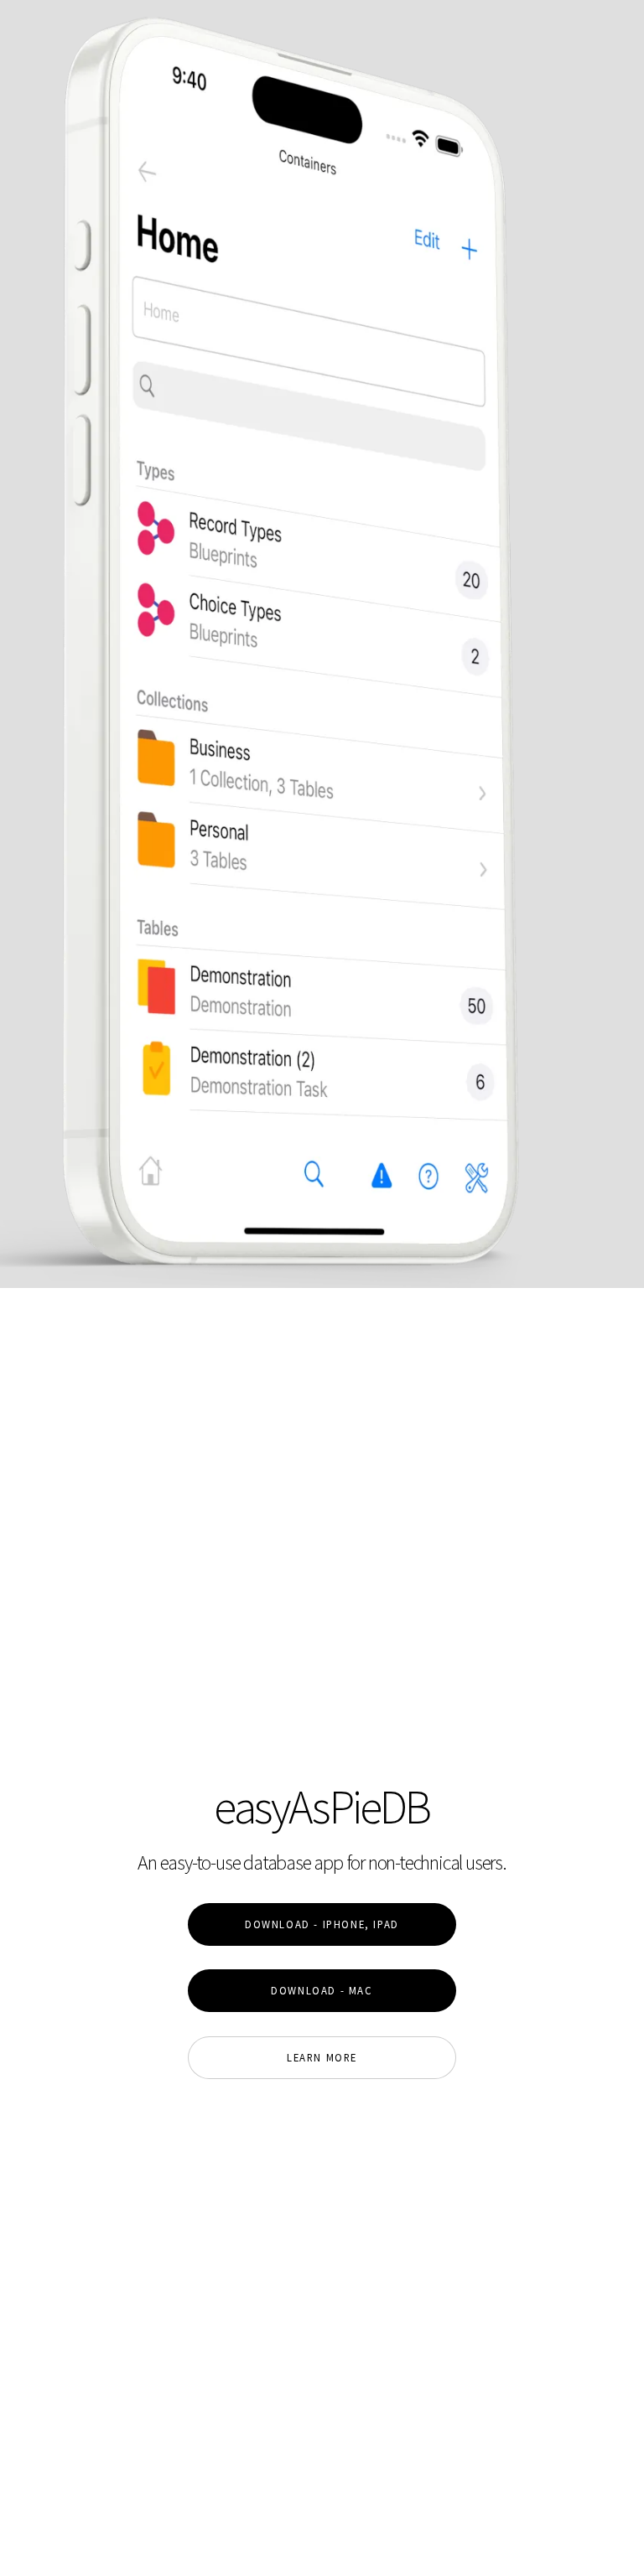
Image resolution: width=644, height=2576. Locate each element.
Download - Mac (322, 1990)
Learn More (322, 2057)
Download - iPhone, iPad (322, 1924)
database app (293, 1862)
